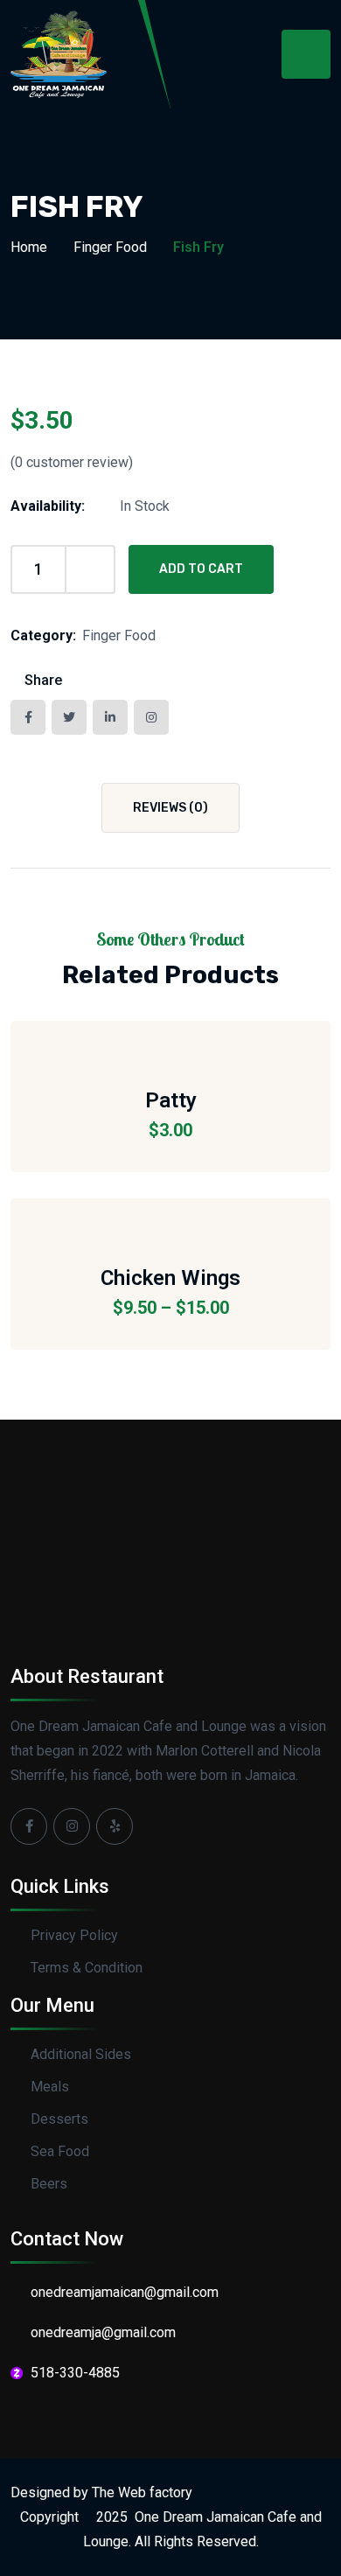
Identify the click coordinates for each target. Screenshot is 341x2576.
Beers (49, 2184)
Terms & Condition (87, 1968)
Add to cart (201, 569)
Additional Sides (81, 2054)
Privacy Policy (74, 1935)
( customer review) (72, 462)
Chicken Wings (170, 1278)
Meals (50, 2087)
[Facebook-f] (29, 1826)
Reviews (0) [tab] (170, 808)
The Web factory (142, 2492)
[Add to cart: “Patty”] (170, 1042)
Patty (171, 1100)
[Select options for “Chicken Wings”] (170, 1219)
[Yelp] (115, 1826)
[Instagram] (72, 1826)
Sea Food (60, 2151)
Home (29, 247)
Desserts (59, 2119)
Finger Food (110, 247)
